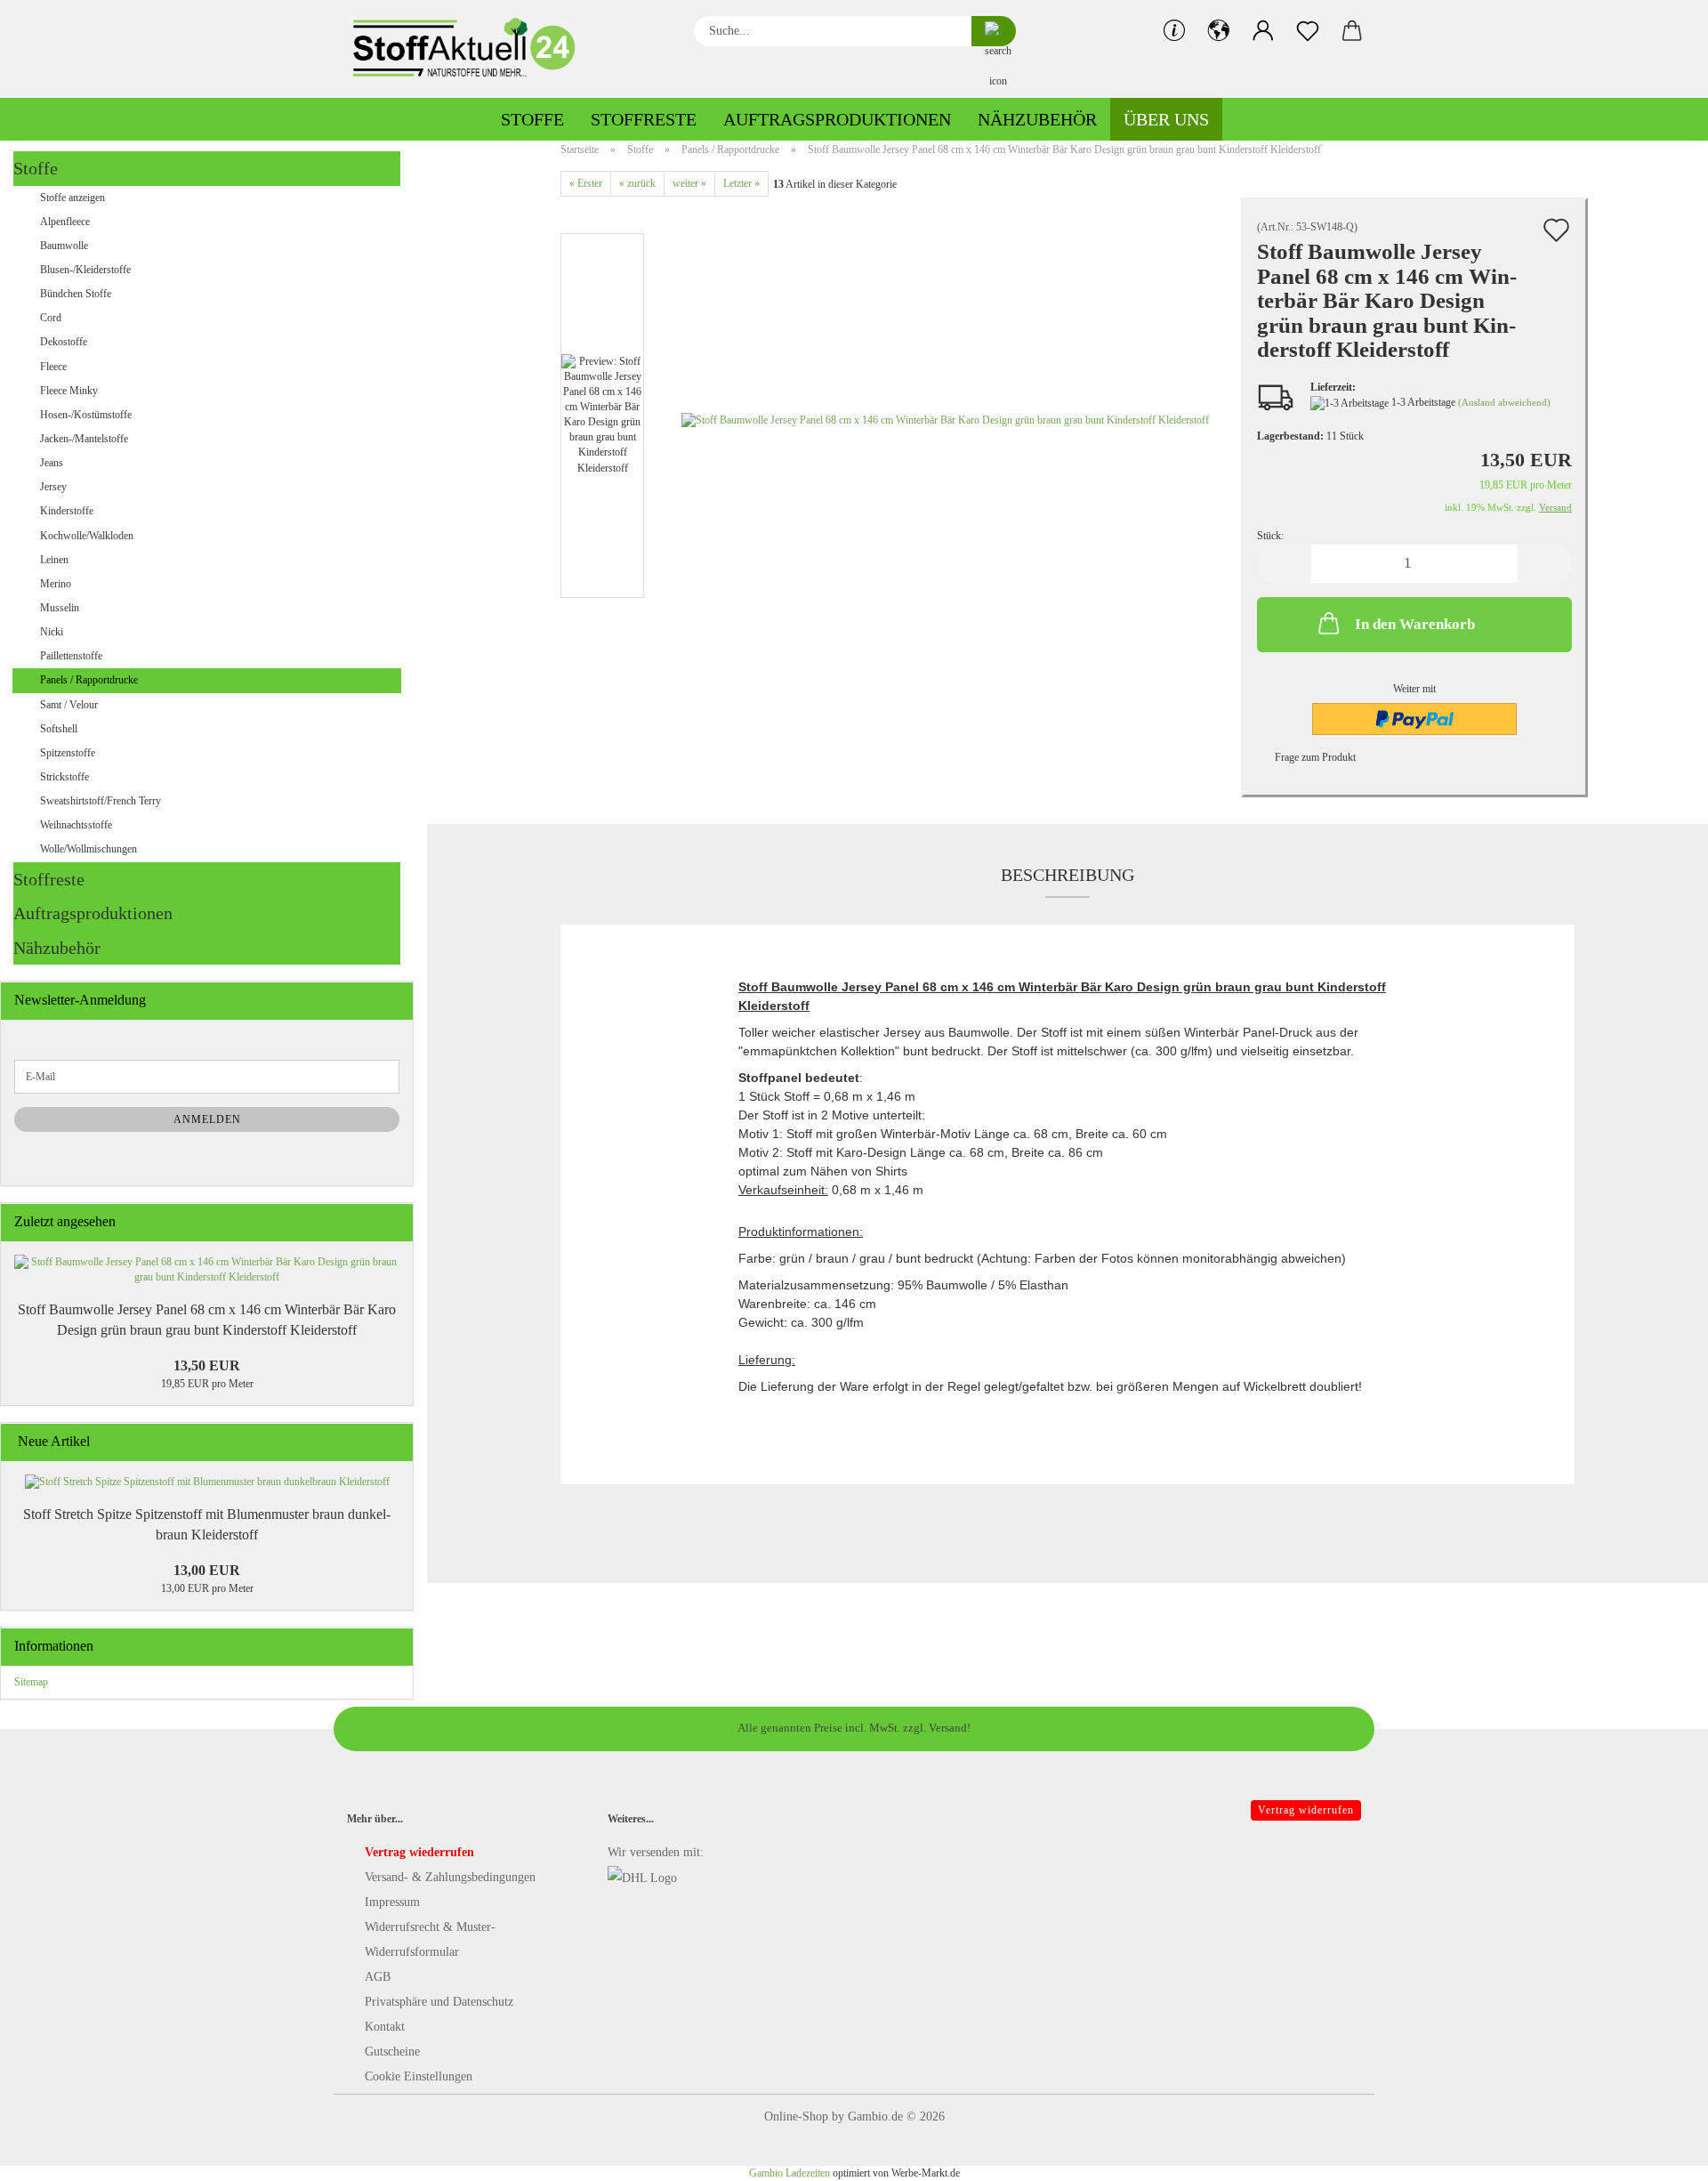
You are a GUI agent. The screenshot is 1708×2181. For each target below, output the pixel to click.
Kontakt (385, 2027)
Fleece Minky (69, 391)
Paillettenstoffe (71, 656)
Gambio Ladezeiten (790, 2173)
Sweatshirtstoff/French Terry (101, 801)
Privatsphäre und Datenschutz (439, 2002)
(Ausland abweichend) (1504, 402)
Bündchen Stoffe (76, 294)
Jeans (52, 463)
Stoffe (532, 119)
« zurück (637, 183)
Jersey (53, 487)
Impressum (392, 1902)
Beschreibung (1067, 875)
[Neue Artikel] (394, 1442)
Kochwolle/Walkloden (87, 536)
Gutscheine (392, 2052)
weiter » (689, 183)
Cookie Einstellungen (419, 2076)
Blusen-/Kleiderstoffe (85, 270)
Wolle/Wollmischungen (89, 849)
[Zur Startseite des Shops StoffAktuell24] (471, 49)
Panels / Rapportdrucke (89, 680)
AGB (378, 1977)
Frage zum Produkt (1315, 757)
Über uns (1166, 119)
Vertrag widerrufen (1306, 1810)
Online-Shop (796, 2116)
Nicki (52, 632)
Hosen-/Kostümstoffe (86, 415)
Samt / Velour (69, 705)
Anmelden (207, 1119)
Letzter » (741, 183)
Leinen (54, 560)
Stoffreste (644, 119)
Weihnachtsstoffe (76, 825)
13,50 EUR (207, 1365)
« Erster (586, 183)
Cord (51, 318)
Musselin (60, 608)
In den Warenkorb (1415, 624)
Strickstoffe (64, 777)
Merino (56, 584)
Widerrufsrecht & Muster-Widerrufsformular (430, 1939)
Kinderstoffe (67, 511)
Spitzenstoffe (68, 753)
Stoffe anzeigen (73, 198)
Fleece (53, 367)
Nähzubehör (1037, 119)
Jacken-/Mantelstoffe (84, 439)
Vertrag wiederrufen (419, 1852)
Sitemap (31, 1682)
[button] (1219, 31)
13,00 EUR (207, 1570)
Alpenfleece (65, 222)
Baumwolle (64, 246)
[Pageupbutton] (1659, 2154)
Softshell (59, 729)
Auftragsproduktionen (837, 119)
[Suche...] (994, 31)
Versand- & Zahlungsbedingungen (450, 1877)
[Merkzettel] (1308, 31)
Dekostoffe (64, 342)
